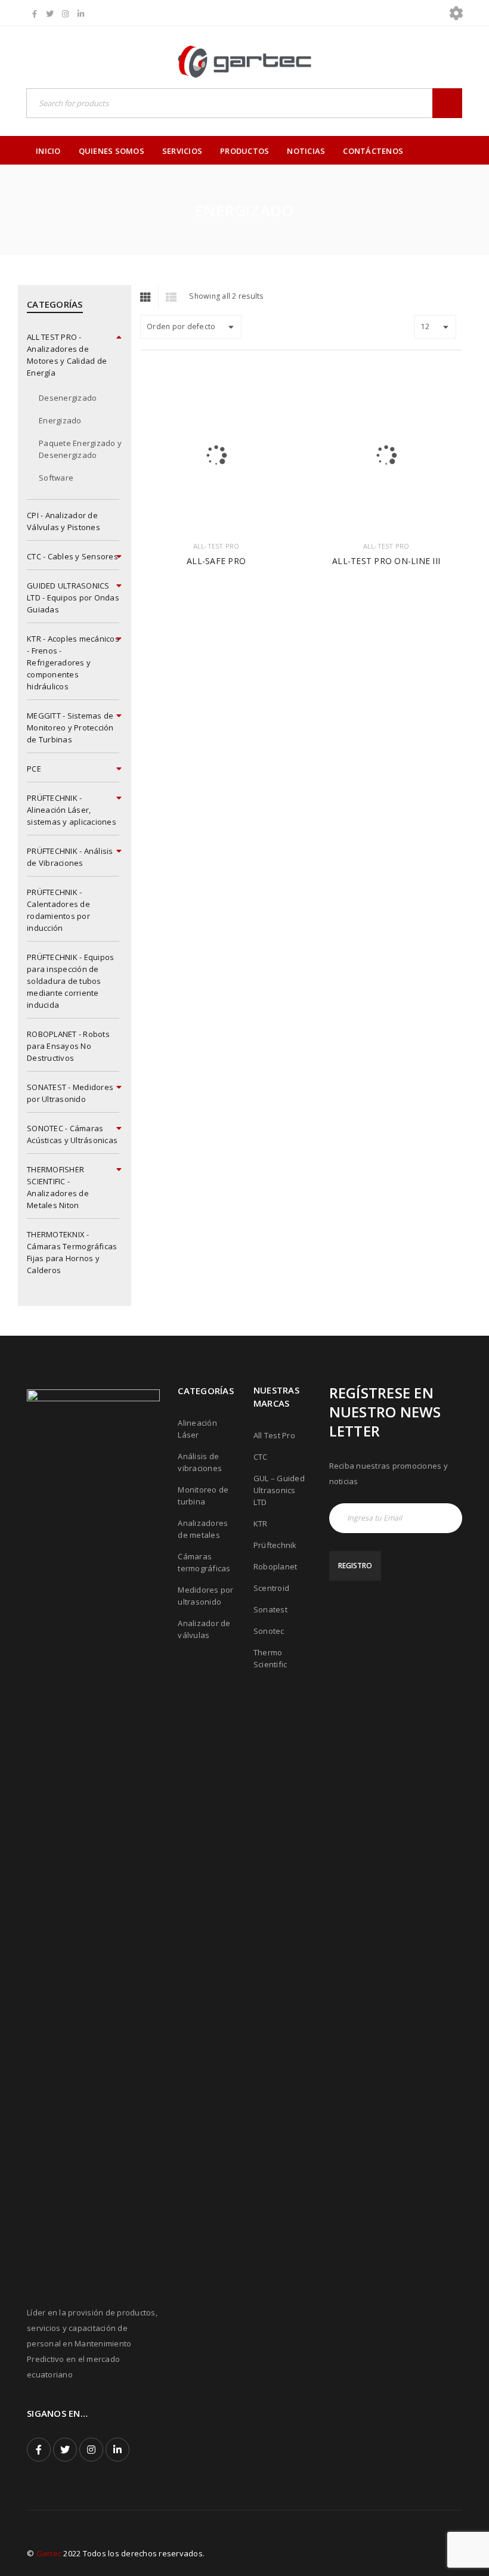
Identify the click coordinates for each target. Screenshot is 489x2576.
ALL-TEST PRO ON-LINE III (386, 561)
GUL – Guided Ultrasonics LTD (279, 1490)
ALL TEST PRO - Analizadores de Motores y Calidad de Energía (67, 355)
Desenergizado (68, 398)
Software (56, 478)
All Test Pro (274, 1435)
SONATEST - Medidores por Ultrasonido (70, 1093)
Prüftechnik (275, 1545)
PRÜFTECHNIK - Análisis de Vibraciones (70, 857)
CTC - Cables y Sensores (72, 556)
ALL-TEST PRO (216, 546)
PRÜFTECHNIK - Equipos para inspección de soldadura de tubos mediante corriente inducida (70, 981)
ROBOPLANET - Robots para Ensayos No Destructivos (68, 1046)
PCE (34, 769)
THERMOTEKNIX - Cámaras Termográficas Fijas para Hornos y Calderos (72, 1252)
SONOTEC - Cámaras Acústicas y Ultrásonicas (72, 1134)
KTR (261, 1524)
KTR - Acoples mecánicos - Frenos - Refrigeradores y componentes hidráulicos (73, 662)
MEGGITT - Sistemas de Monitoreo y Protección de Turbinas (70, 727)
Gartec (49, 2553)
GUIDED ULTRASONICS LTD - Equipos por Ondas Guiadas (73, 597)
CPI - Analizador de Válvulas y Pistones (64, 521)
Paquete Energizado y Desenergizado (80, 449)
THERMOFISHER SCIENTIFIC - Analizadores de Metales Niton (58, 1187)
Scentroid (271, 1588)
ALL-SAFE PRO (216, 561)
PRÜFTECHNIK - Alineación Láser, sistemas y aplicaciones (72, 810)
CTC (261, 1457)
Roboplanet (276, 1566)
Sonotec (269, 1631)
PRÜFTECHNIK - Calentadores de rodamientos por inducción (58, 910)
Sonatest (270, 1609)
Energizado (60, 420)
